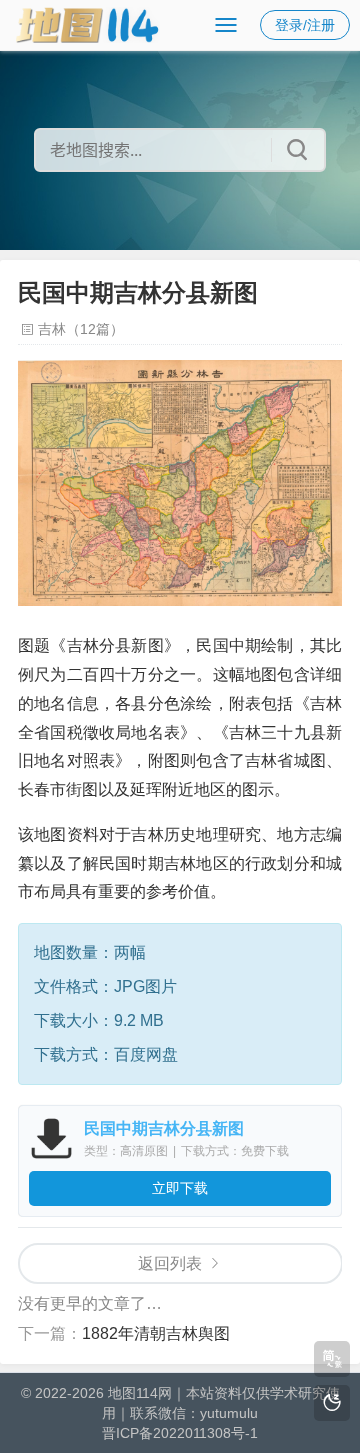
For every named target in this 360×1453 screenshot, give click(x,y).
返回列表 (170, 1263)
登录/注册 (305, 25)
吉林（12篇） (81, 329)
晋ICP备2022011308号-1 (180, 1433)
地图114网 (140, 1393)
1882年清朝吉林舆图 (156, 1333)
